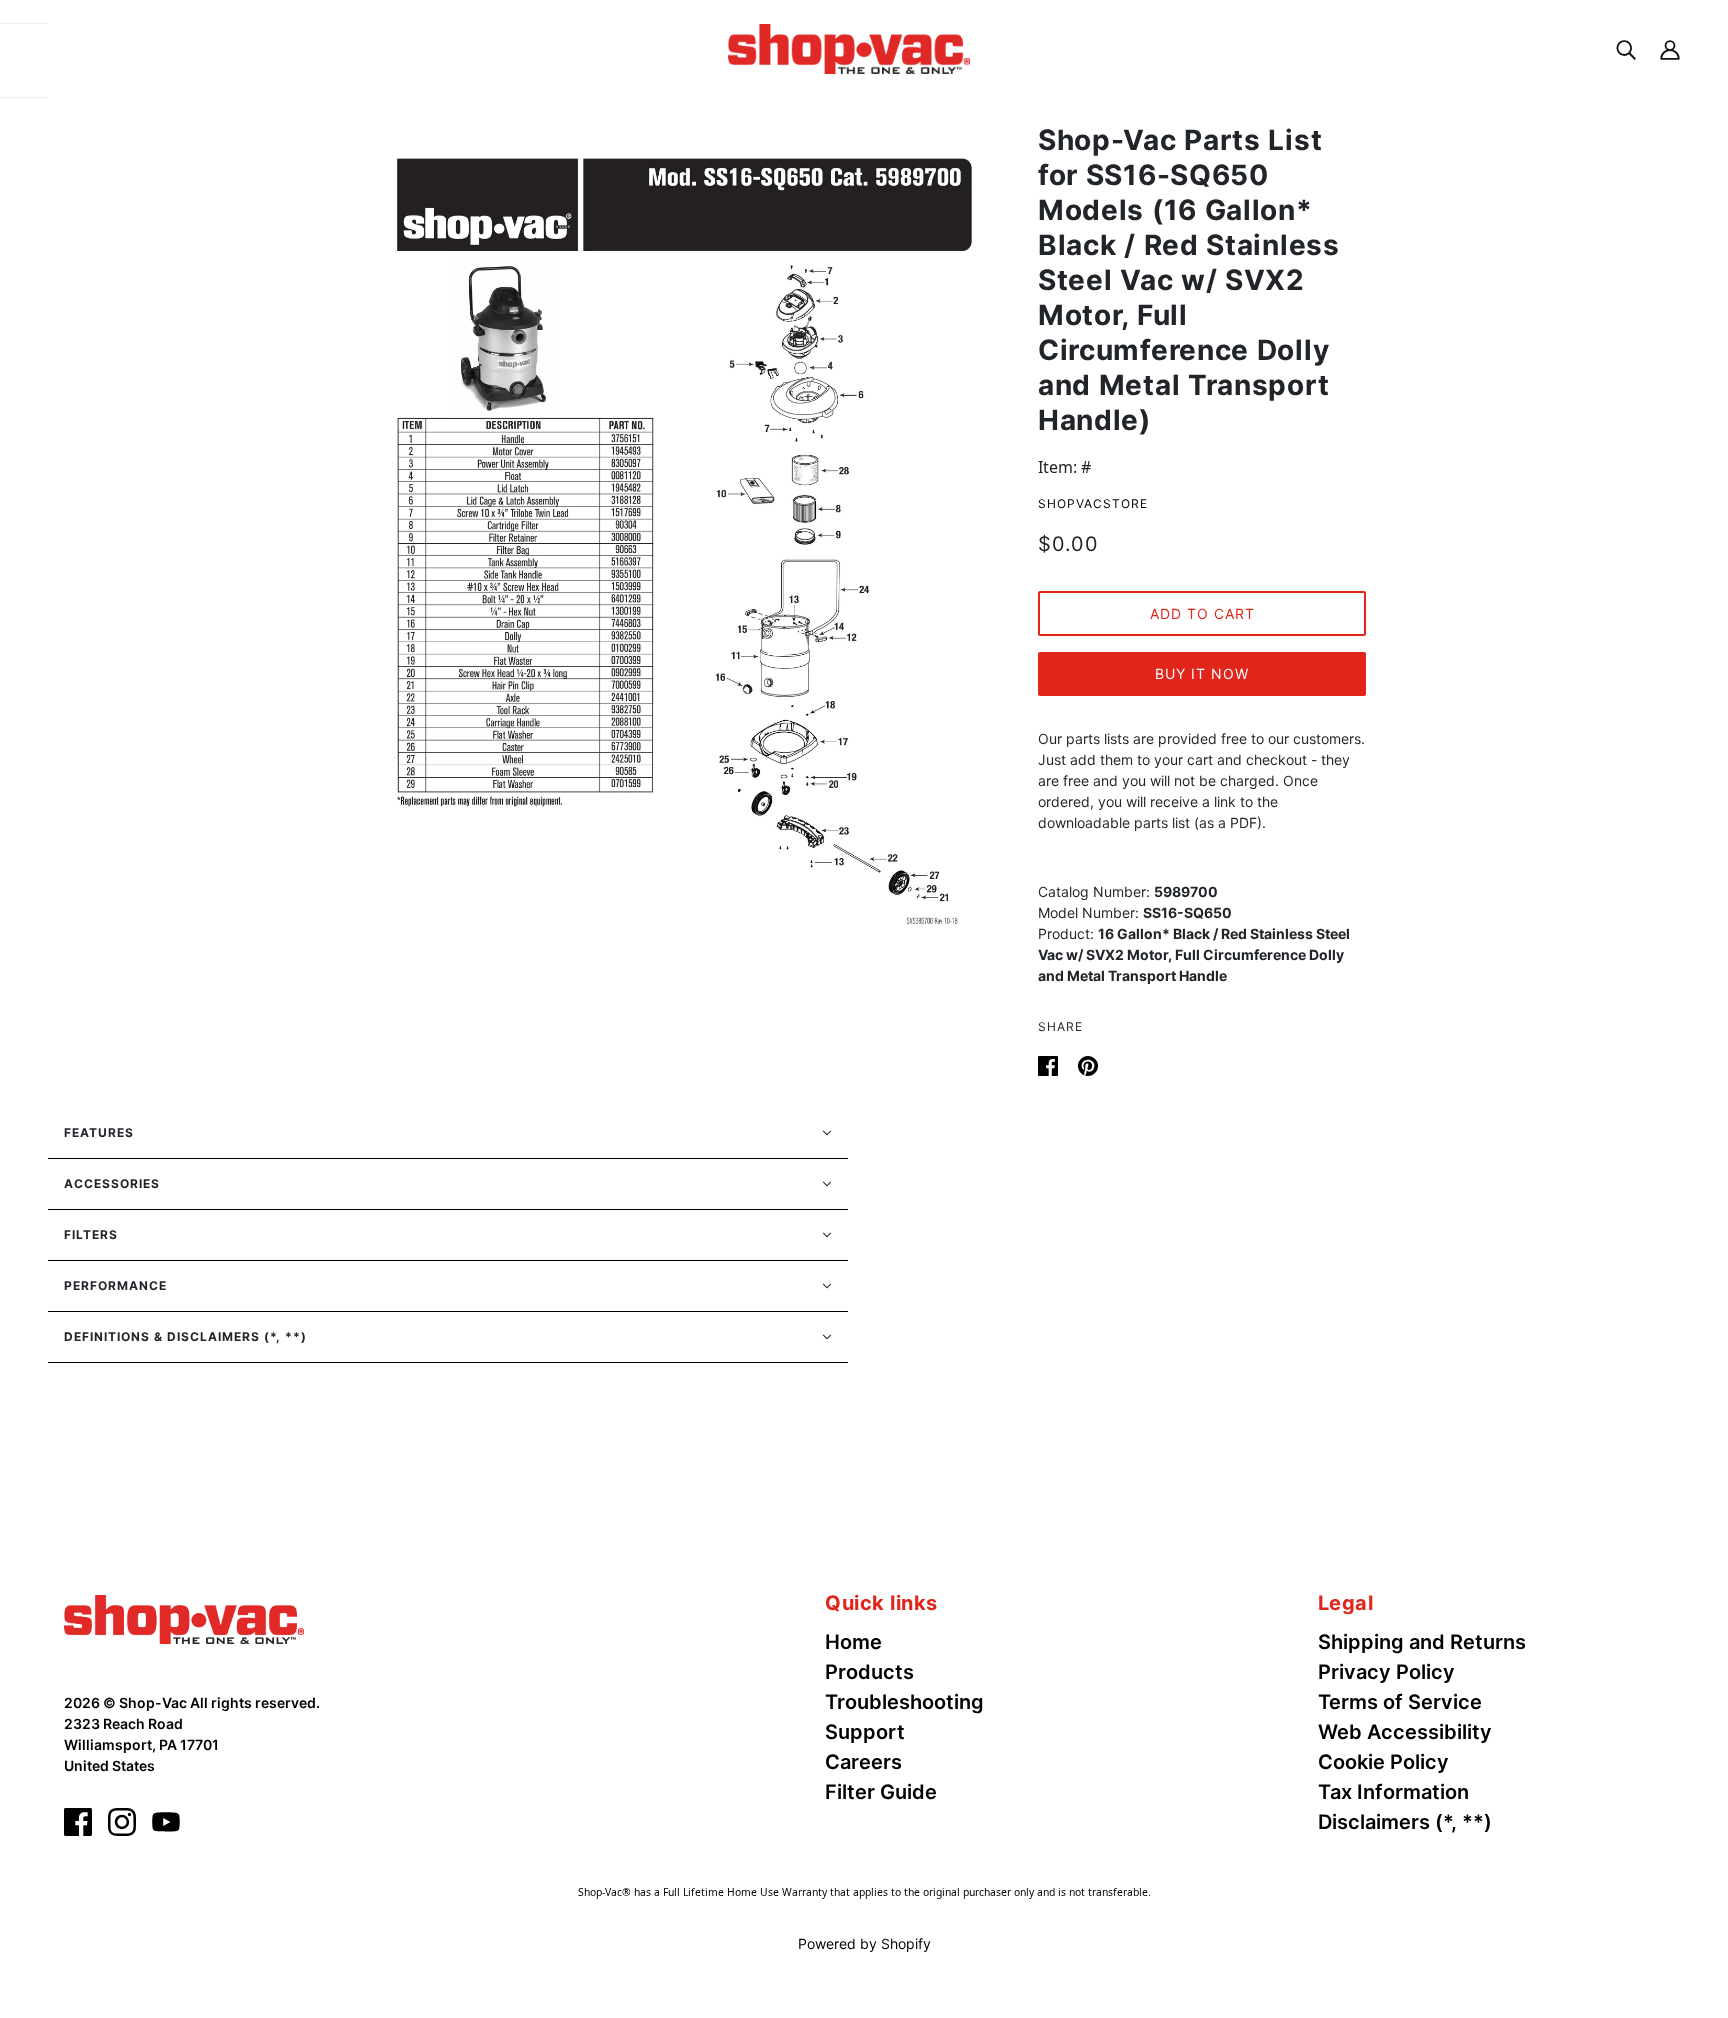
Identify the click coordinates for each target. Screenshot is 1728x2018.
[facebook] (78, 1822)
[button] (448, 1133)
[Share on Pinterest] (1088, 1064)
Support (865, 1732)
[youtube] (166, 1822)
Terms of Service (1400, 1702)
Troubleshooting (904, 1702)
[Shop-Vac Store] (849, 47)
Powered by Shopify (864, 1943)
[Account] (1670, 48)
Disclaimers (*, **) (1405, 1822)
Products (869, 1672)
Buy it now (1202, 673)
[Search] (1626, 48)
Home (853, 1642)
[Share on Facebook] (1050, 1064)
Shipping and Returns (1422, 1642)
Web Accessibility (1405, 1732)
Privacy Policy (1386, 1672)
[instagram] (122, 1822)
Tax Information (1393, 1792)
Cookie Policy (1383, 1762)
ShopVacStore (1093, 503)
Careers (863, 1762)
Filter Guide (881, 1792)
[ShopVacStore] (184, 1618)
